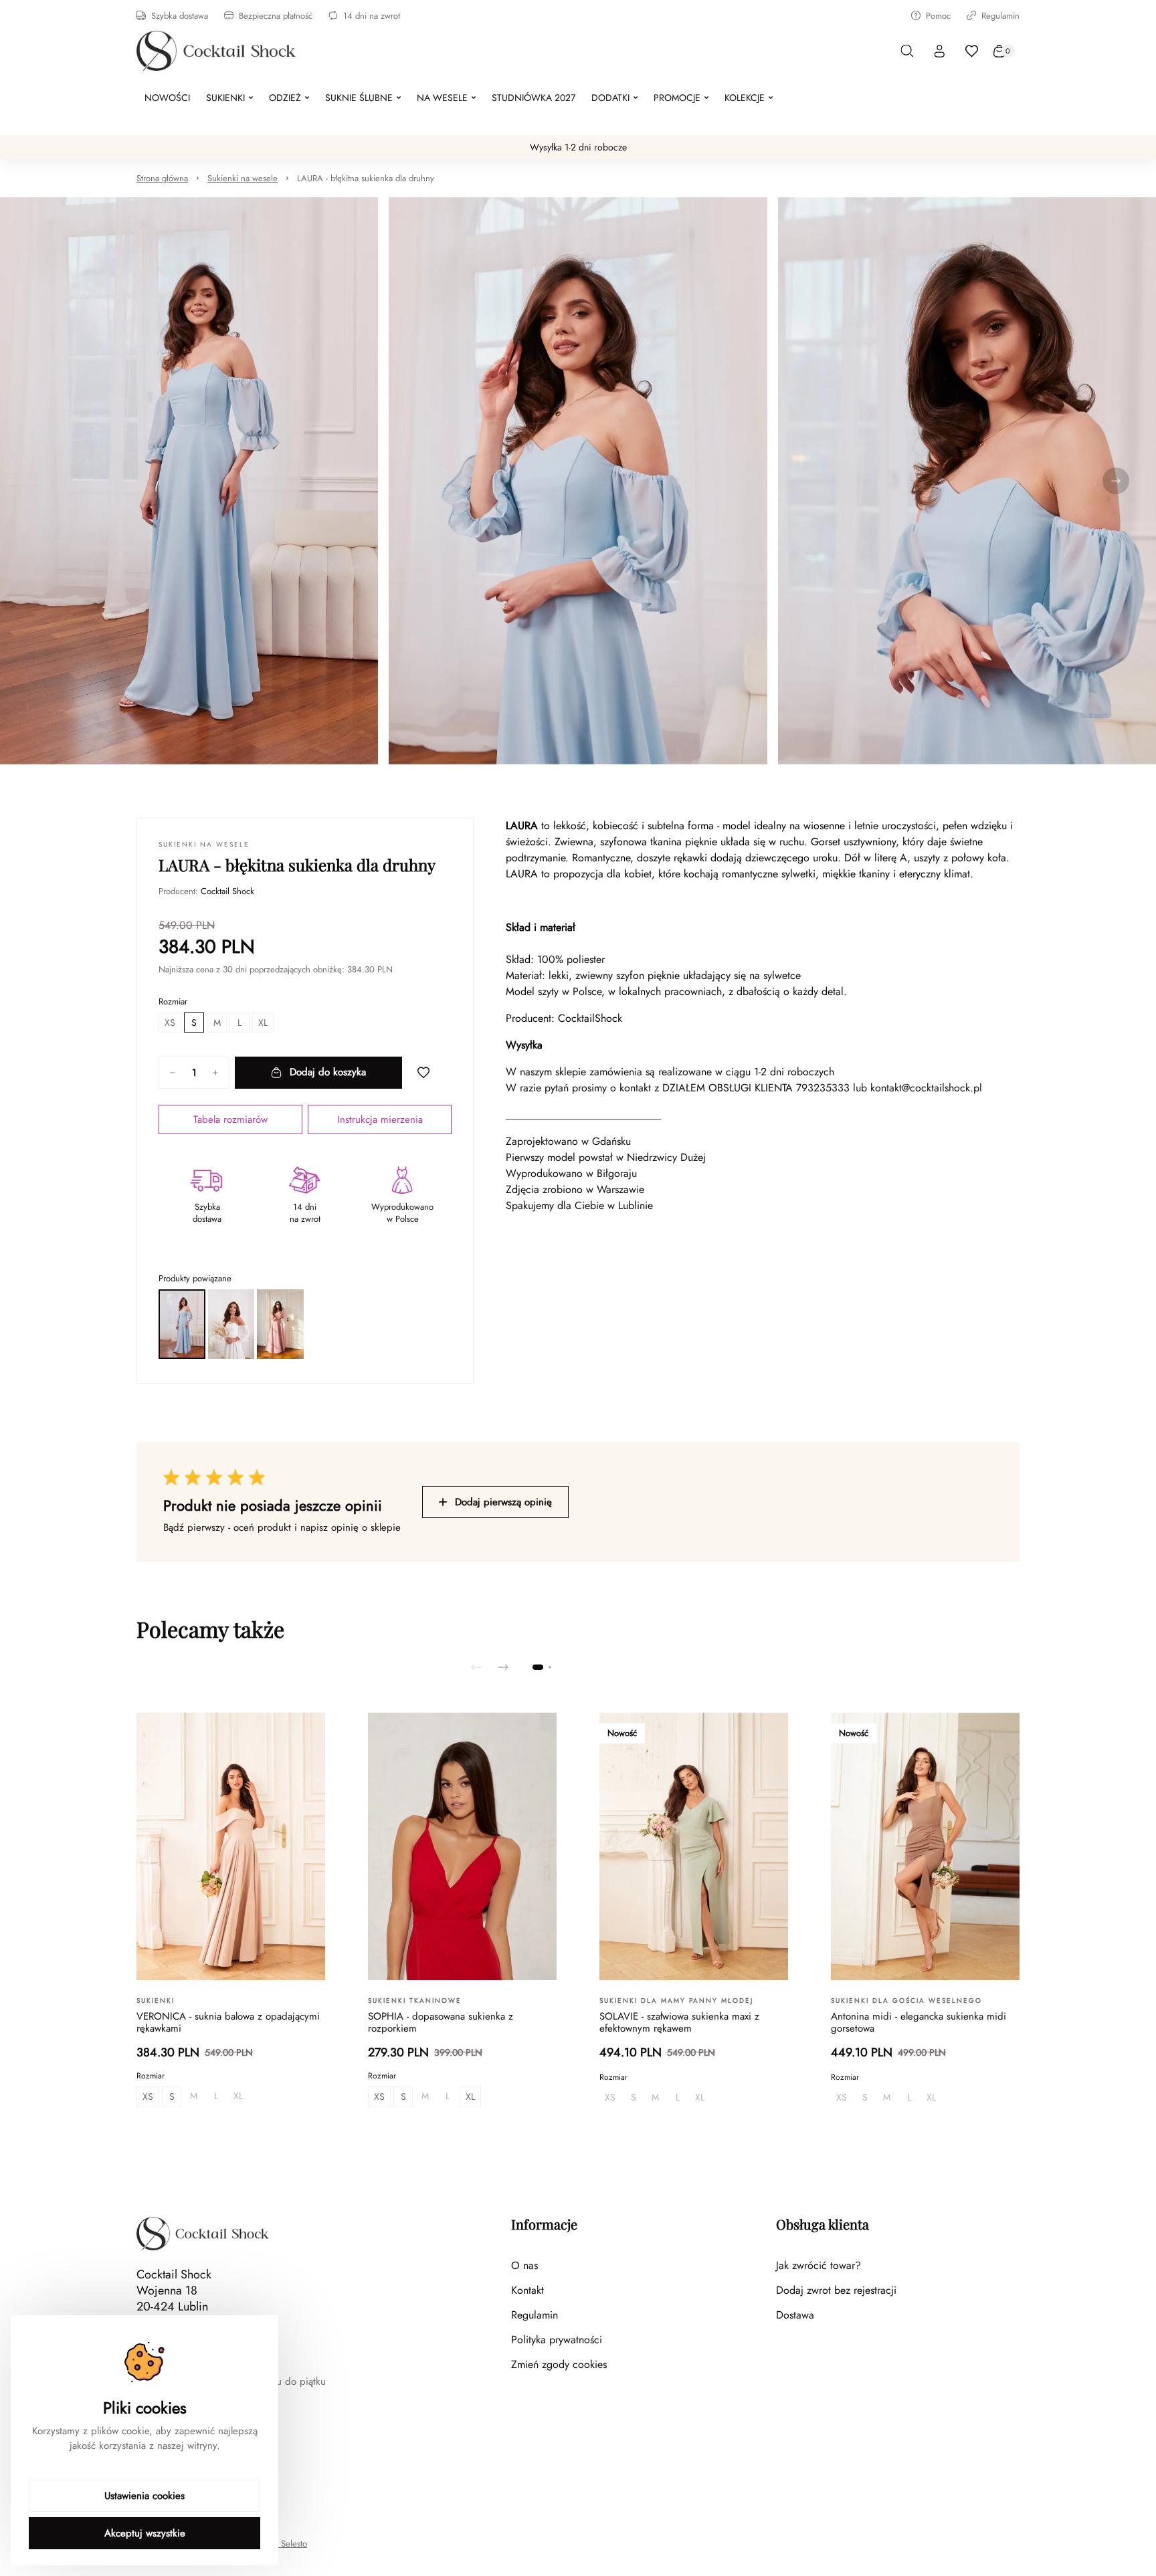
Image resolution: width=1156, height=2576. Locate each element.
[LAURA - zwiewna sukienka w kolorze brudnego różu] (280, 1324)
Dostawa (795, 2315)
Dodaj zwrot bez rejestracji (836, 2290)
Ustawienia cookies (144, 2496)
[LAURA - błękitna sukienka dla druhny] (182, 1324)
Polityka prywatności (557, 2340)
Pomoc (938, 16)
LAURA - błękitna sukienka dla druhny (366, 178)
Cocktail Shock (227, 891)
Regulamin (1000, 16)
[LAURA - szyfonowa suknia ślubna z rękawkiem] (231, 1324)
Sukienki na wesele (243, 178)
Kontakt (527, 2290)
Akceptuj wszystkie (145, 2533)
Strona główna (162, 178)
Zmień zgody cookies (559, 2364)
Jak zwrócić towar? (818, 2265)
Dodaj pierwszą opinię (503, 1502)
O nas (524, 2265)
